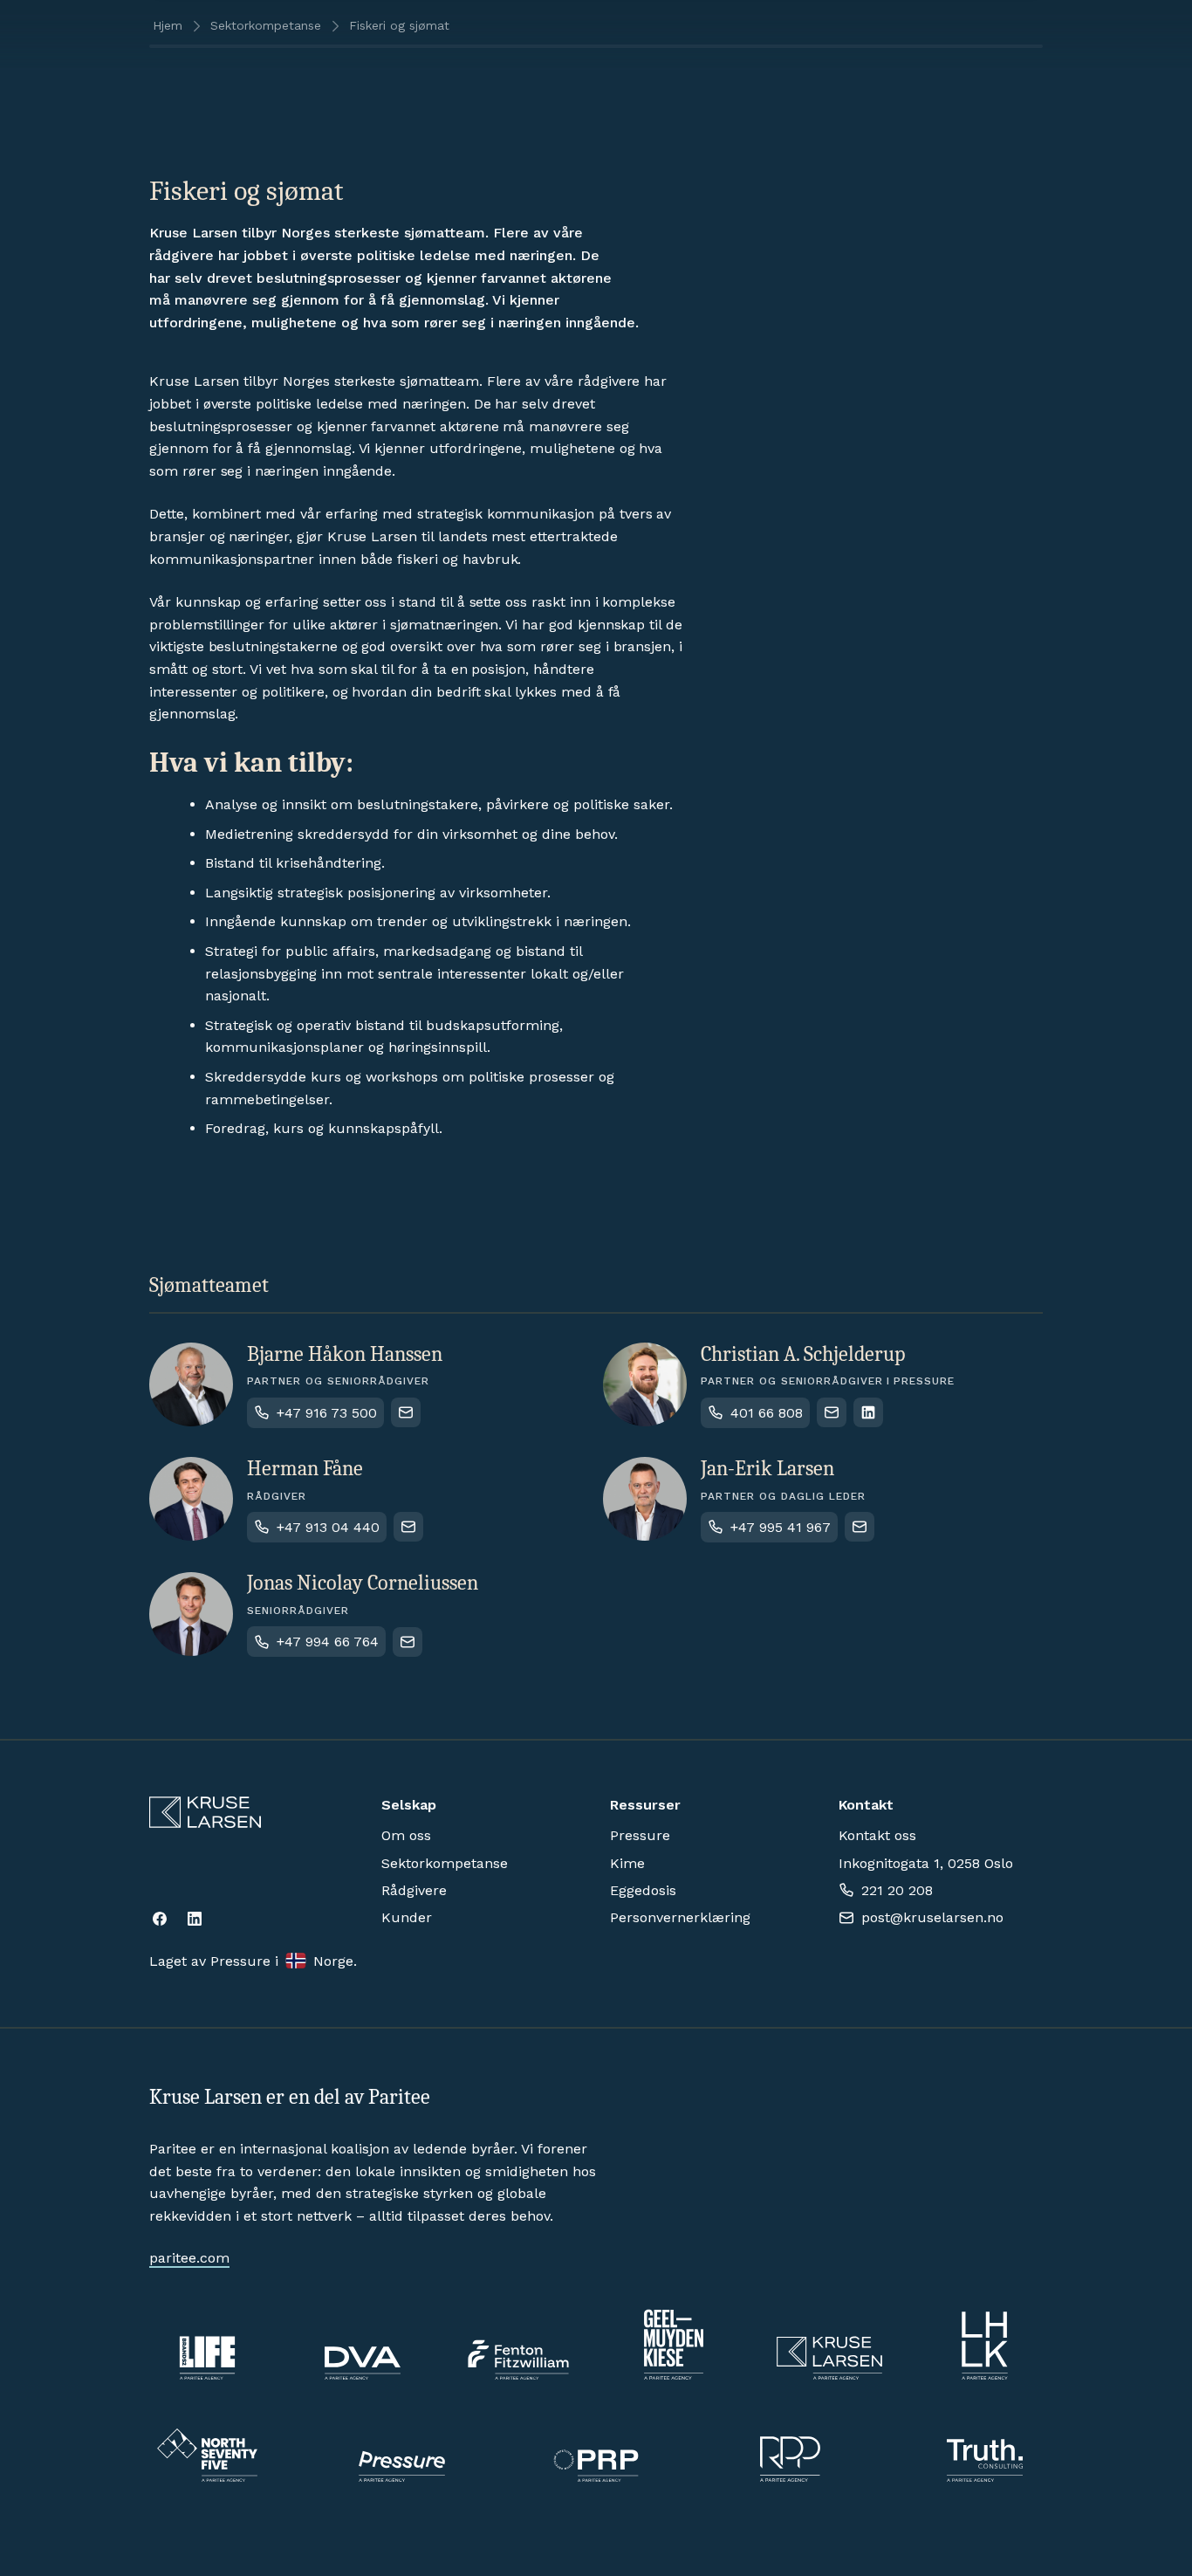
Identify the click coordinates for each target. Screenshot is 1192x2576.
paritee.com (189, 2258)
